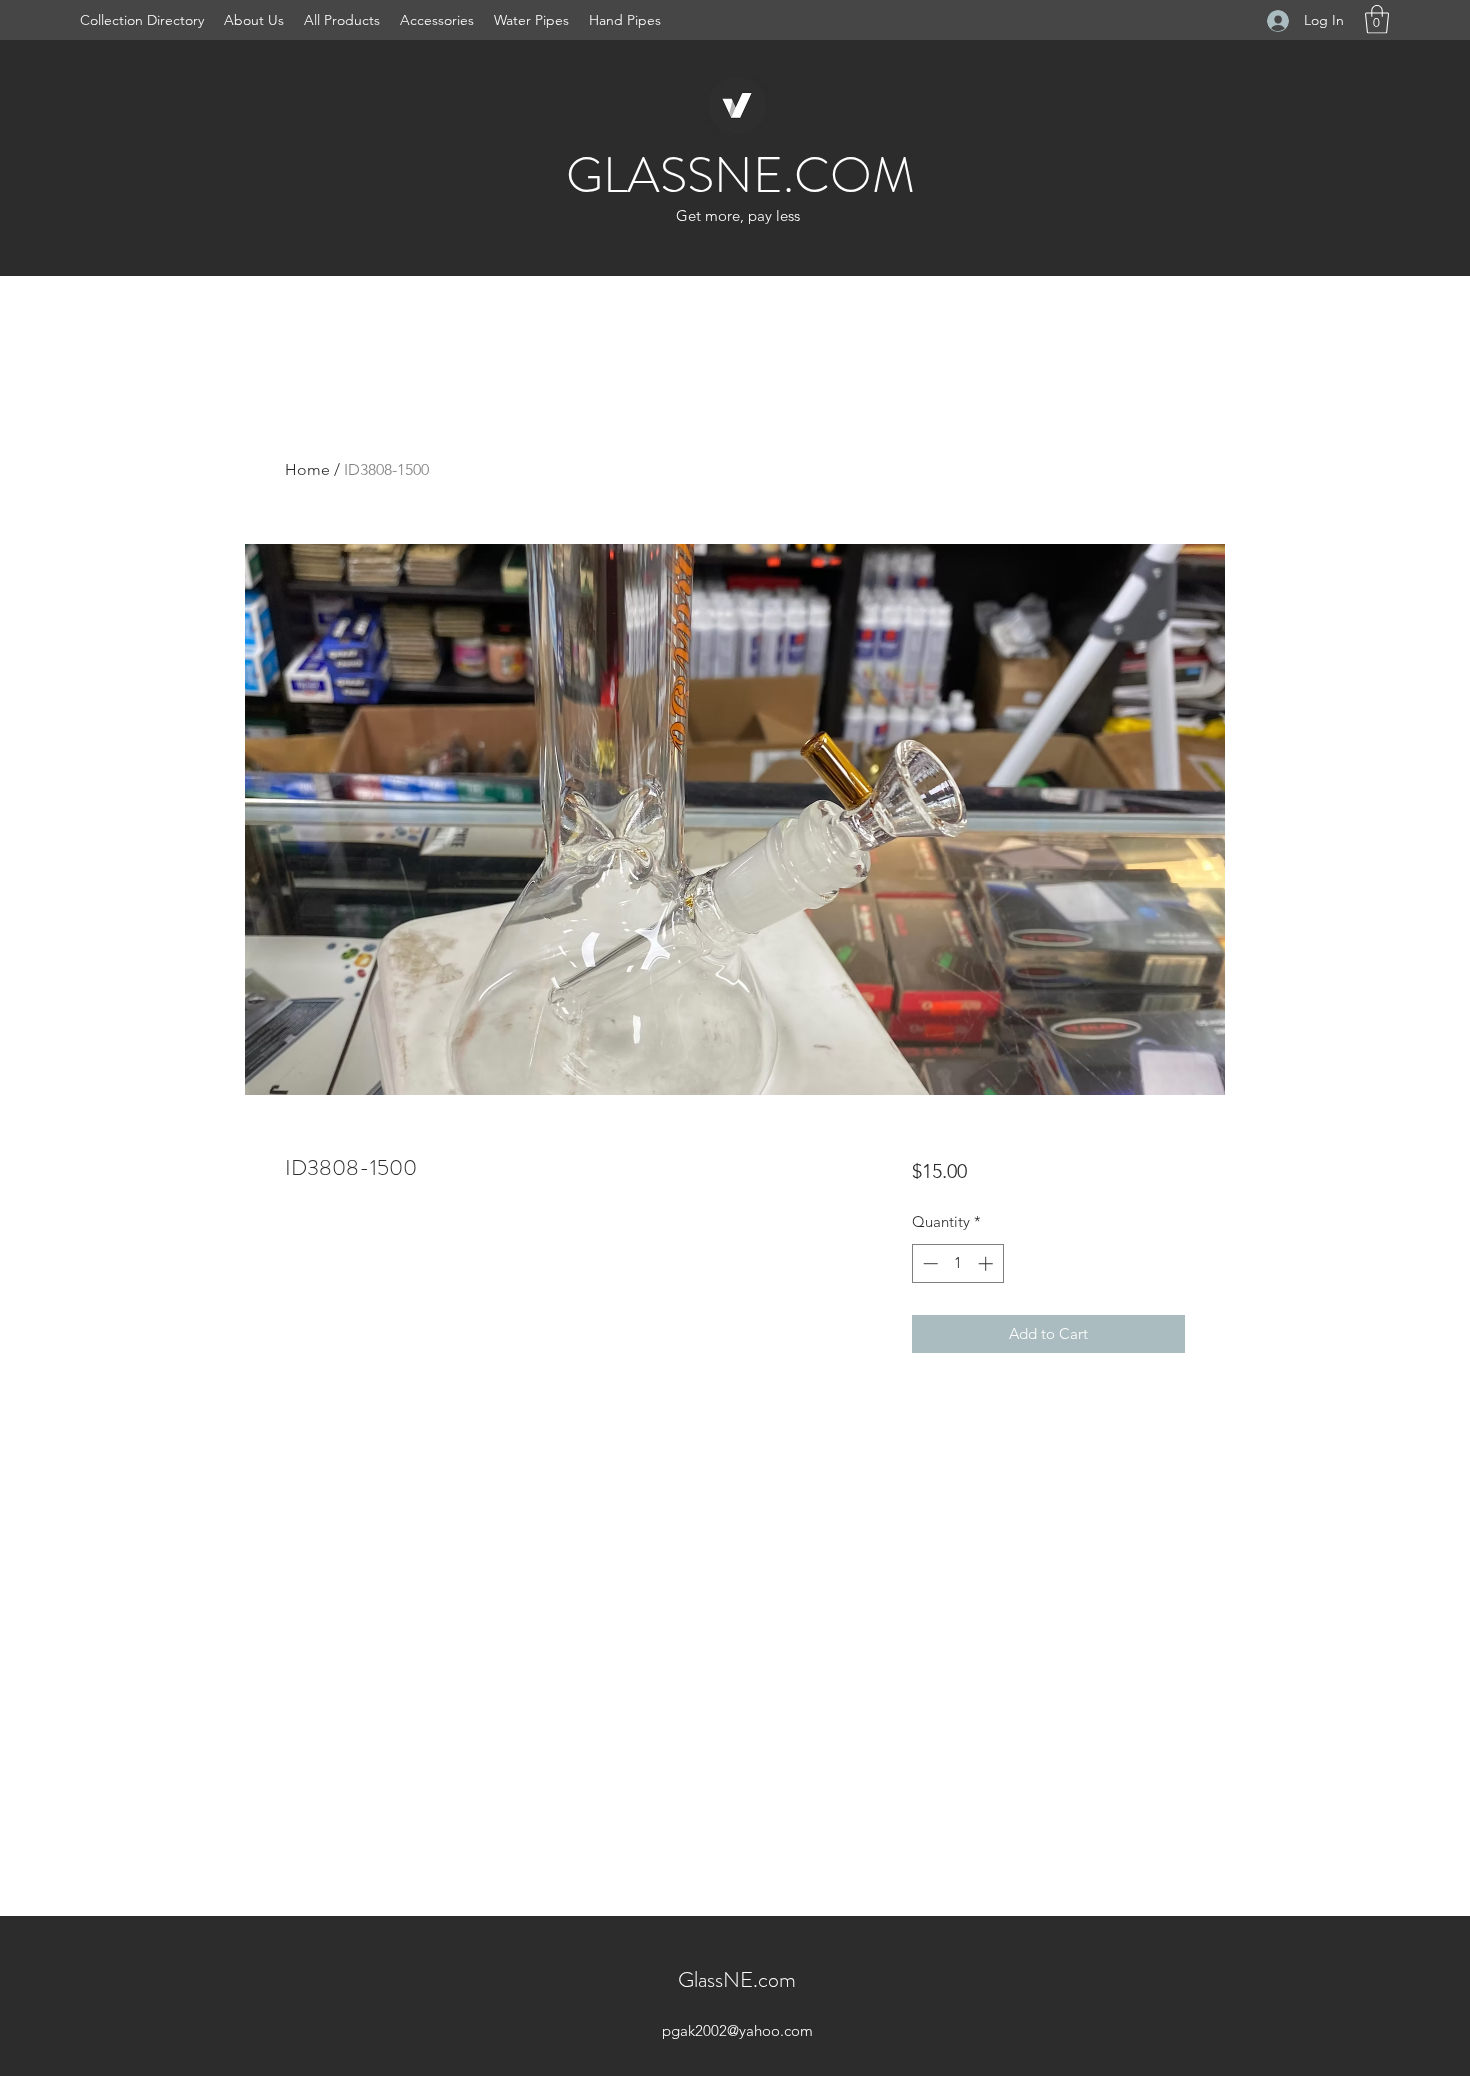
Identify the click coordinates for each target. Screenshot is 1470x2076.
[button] (1377, 19)
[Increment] (987, 1263)
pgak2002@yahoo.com (737, 2030)
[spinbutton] (957, 1263)
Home (307, 469)
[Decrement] (928, 1263)
